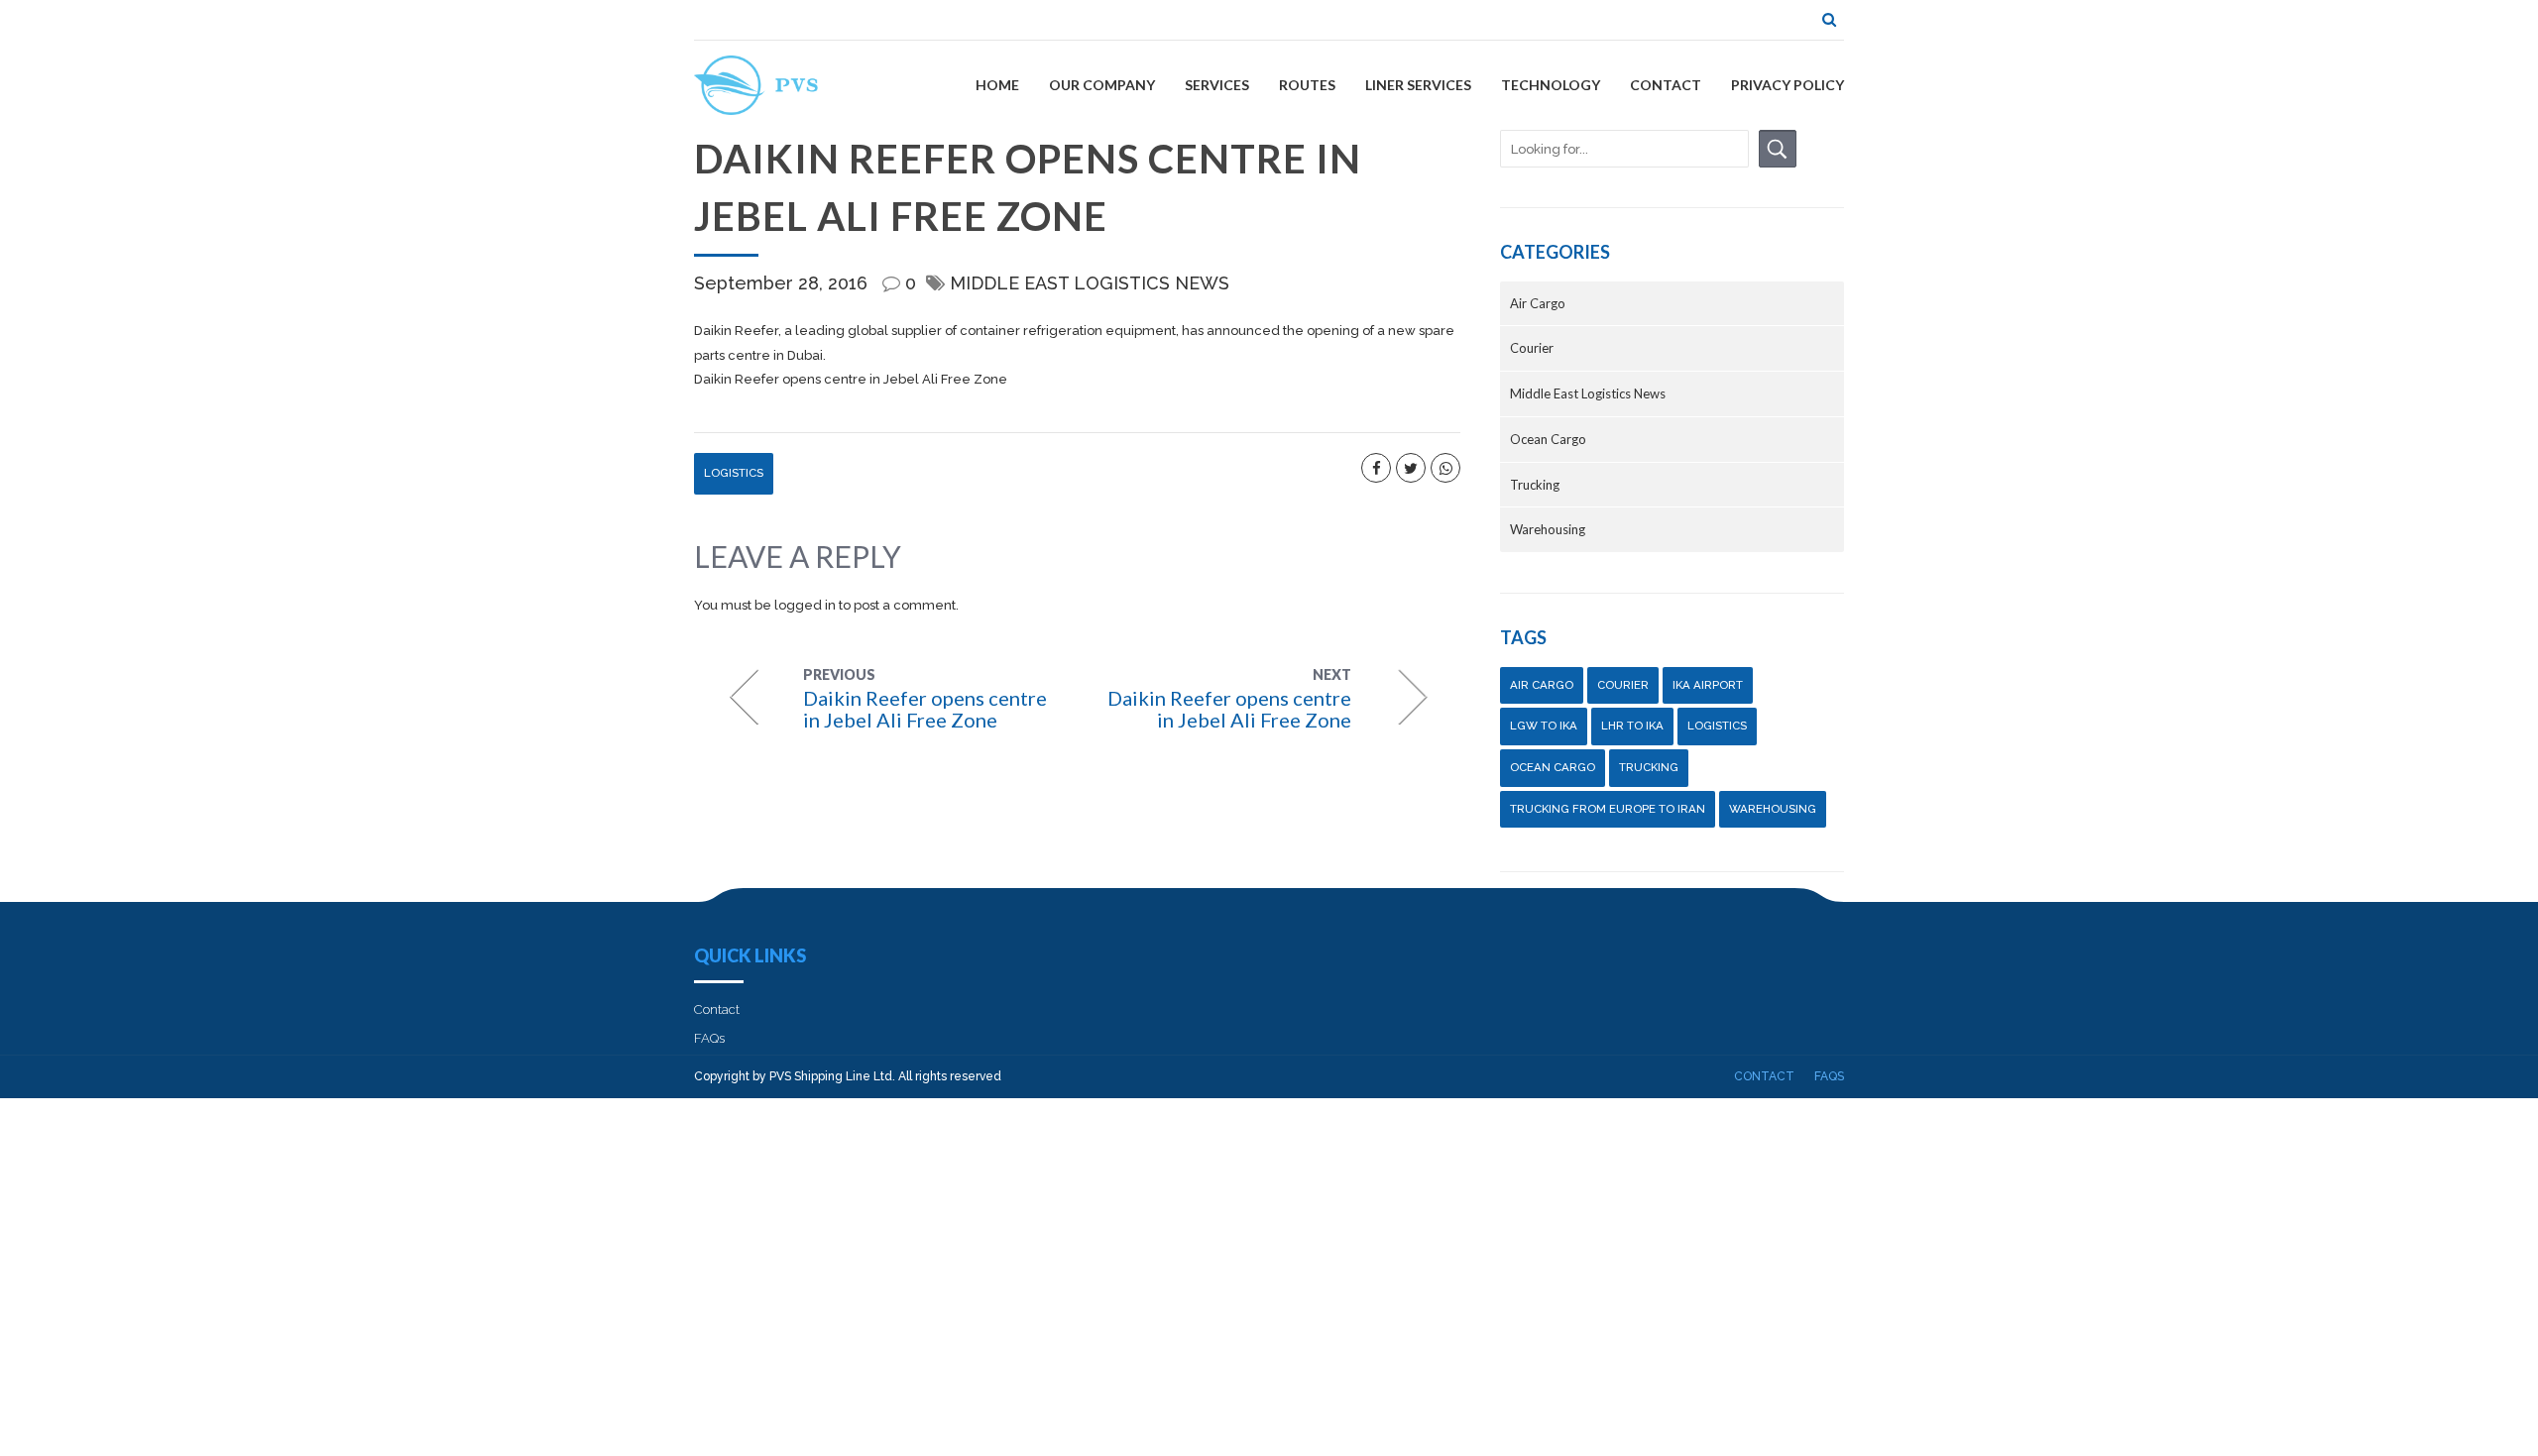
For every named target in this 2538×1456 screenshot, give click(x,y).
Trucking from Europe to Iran (1608, 809)
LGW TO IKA (1544, 726)
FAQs (709, 1038)
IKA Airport (1708, 685)
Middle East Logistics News (1090, 283)
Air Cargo (1538, 303)
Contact (1666, 85)
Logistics (734, 473)
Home (997, 85)
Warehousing (1548, 529)
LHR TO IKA (1632, 726)
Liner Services (1418, 85)
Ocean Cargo (1548, 439)
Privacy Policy (1788, 85)
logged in (805, 605)
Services (1217, 85)
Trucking (1535, 485)
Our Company (1102, 85)
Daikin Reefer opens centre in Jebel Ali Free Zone (851, 379)
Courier (1532, 348)
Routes (1307, 85)
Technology (1551, 85)
